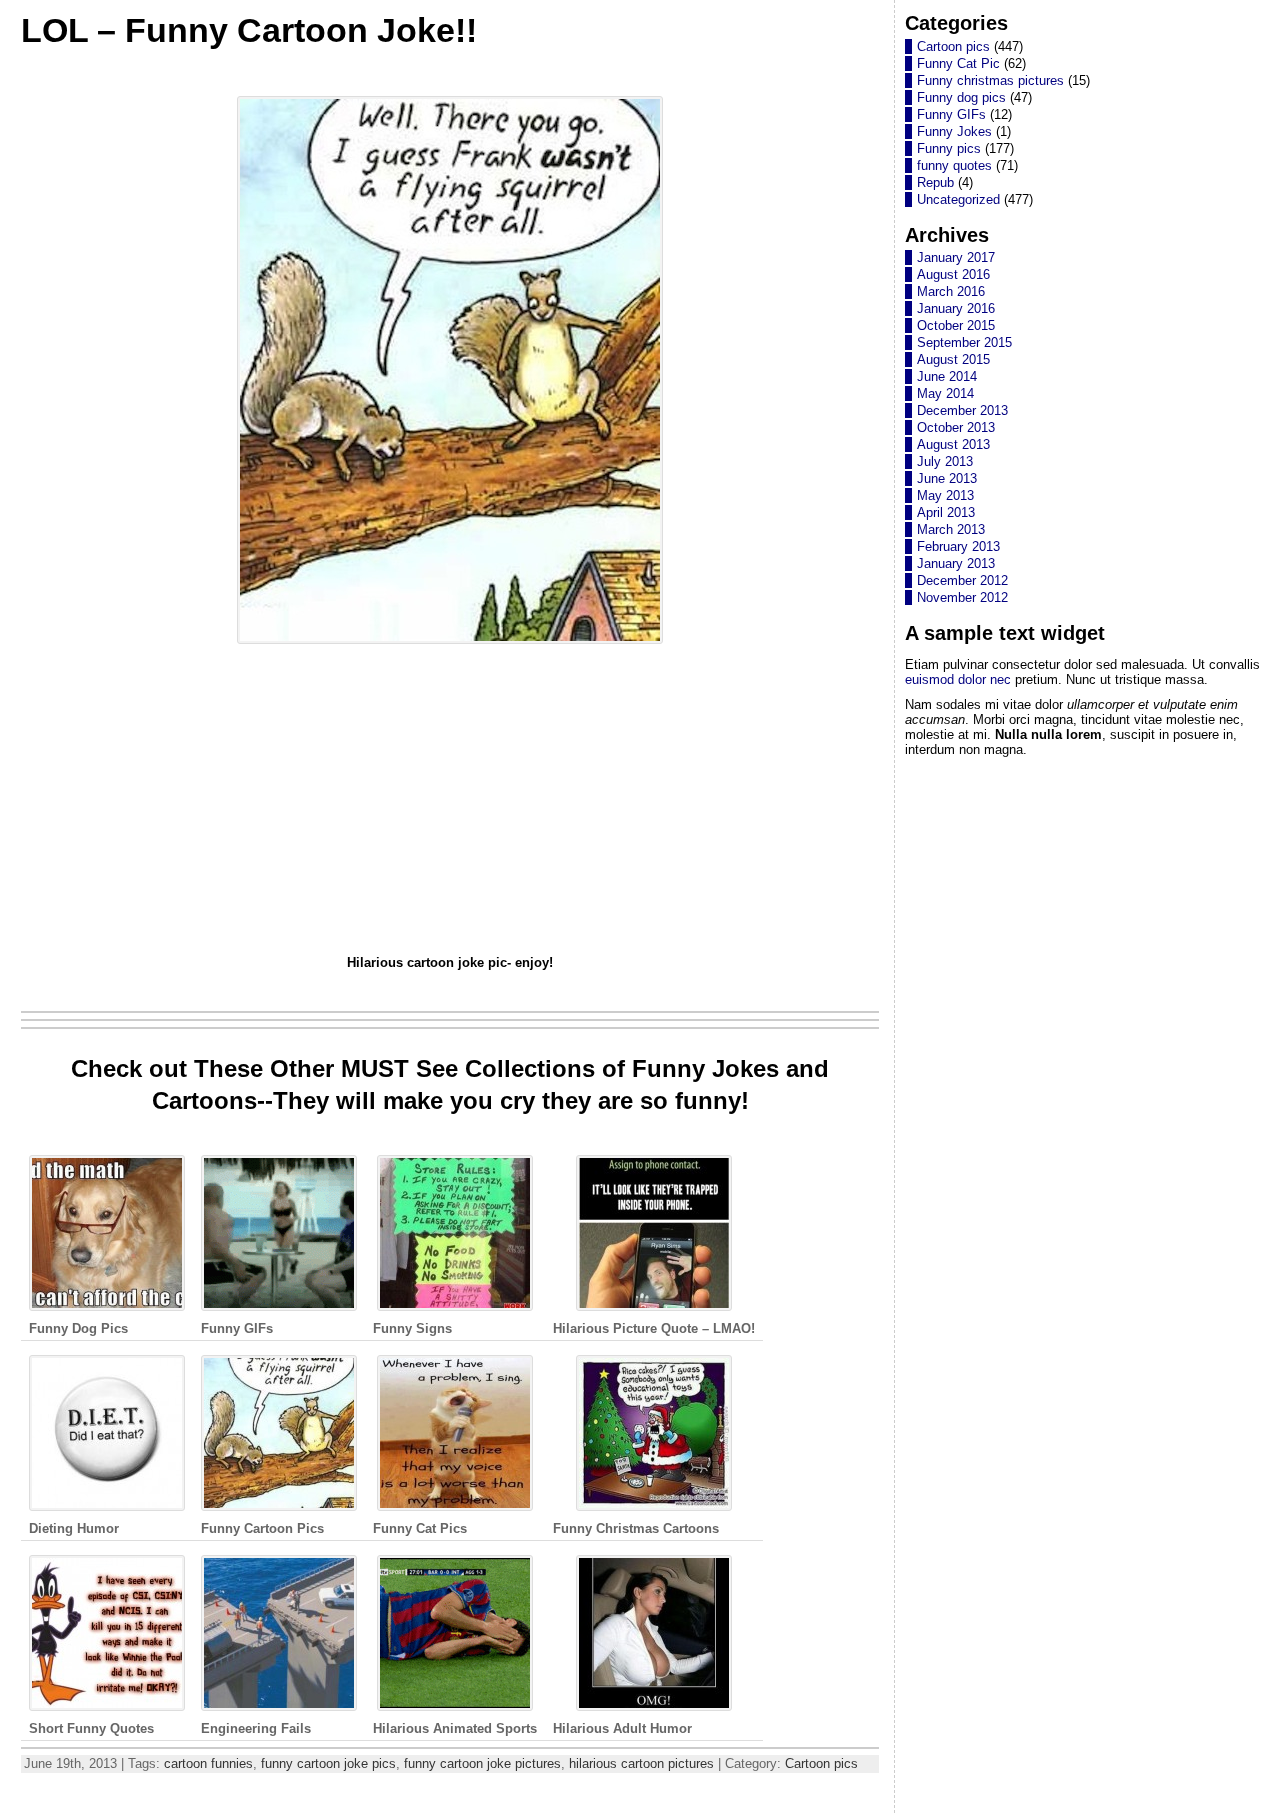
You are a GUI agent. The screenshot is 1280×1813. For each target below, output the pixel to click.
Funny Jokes (954, 131)
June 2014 (947, 376)
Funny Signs (412, 1328)
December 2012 (962, 580)
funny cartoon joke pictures (482, 1763)
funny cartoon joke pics (328, 1763)
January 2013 (956, 563)
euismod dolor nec (958, 679)
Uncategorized (958, 199)
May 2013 (945, 495)
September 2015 (964, 342)
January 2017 (956, 257)
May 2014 (945, 393)
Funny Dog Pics (78, 1328)
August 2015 (953, 359)
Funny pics (949, 148)
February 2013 (958, 546)
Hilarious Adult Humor (622, 1728)
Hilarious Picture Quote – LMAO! (654, 1328)
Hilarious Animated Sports (455, 1728)
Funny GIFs (237, 1328)
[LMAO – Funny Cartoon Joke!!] (450, 644)
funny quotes (954, 165)
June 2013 (947, 478)
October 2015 (956, 325)
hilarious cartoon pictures (641, 1763)
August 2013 (953, 444)
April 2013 (946, 512)
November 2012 (962, 597)
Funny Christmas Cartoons (636, 1528)
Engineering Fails (256, 1728)
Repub (935, 182)
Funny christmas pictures (990, 80)
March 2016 (951, 291)
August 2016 (953, 274)
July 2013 (945, 461)
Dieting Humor (74, 1528)
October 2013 (956, 427)
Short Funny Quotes (91, 1728)
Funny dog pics (961, 97)
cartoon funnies (208, 1763)
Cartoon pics (821, 1763)
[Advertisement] (450, 802)
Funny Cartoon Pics (262, 1528)
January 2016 (956, 308)
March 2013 (951, 529)
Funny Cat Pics (420, 1528)
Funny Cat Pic (958, 63)
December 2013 (962, 410)
